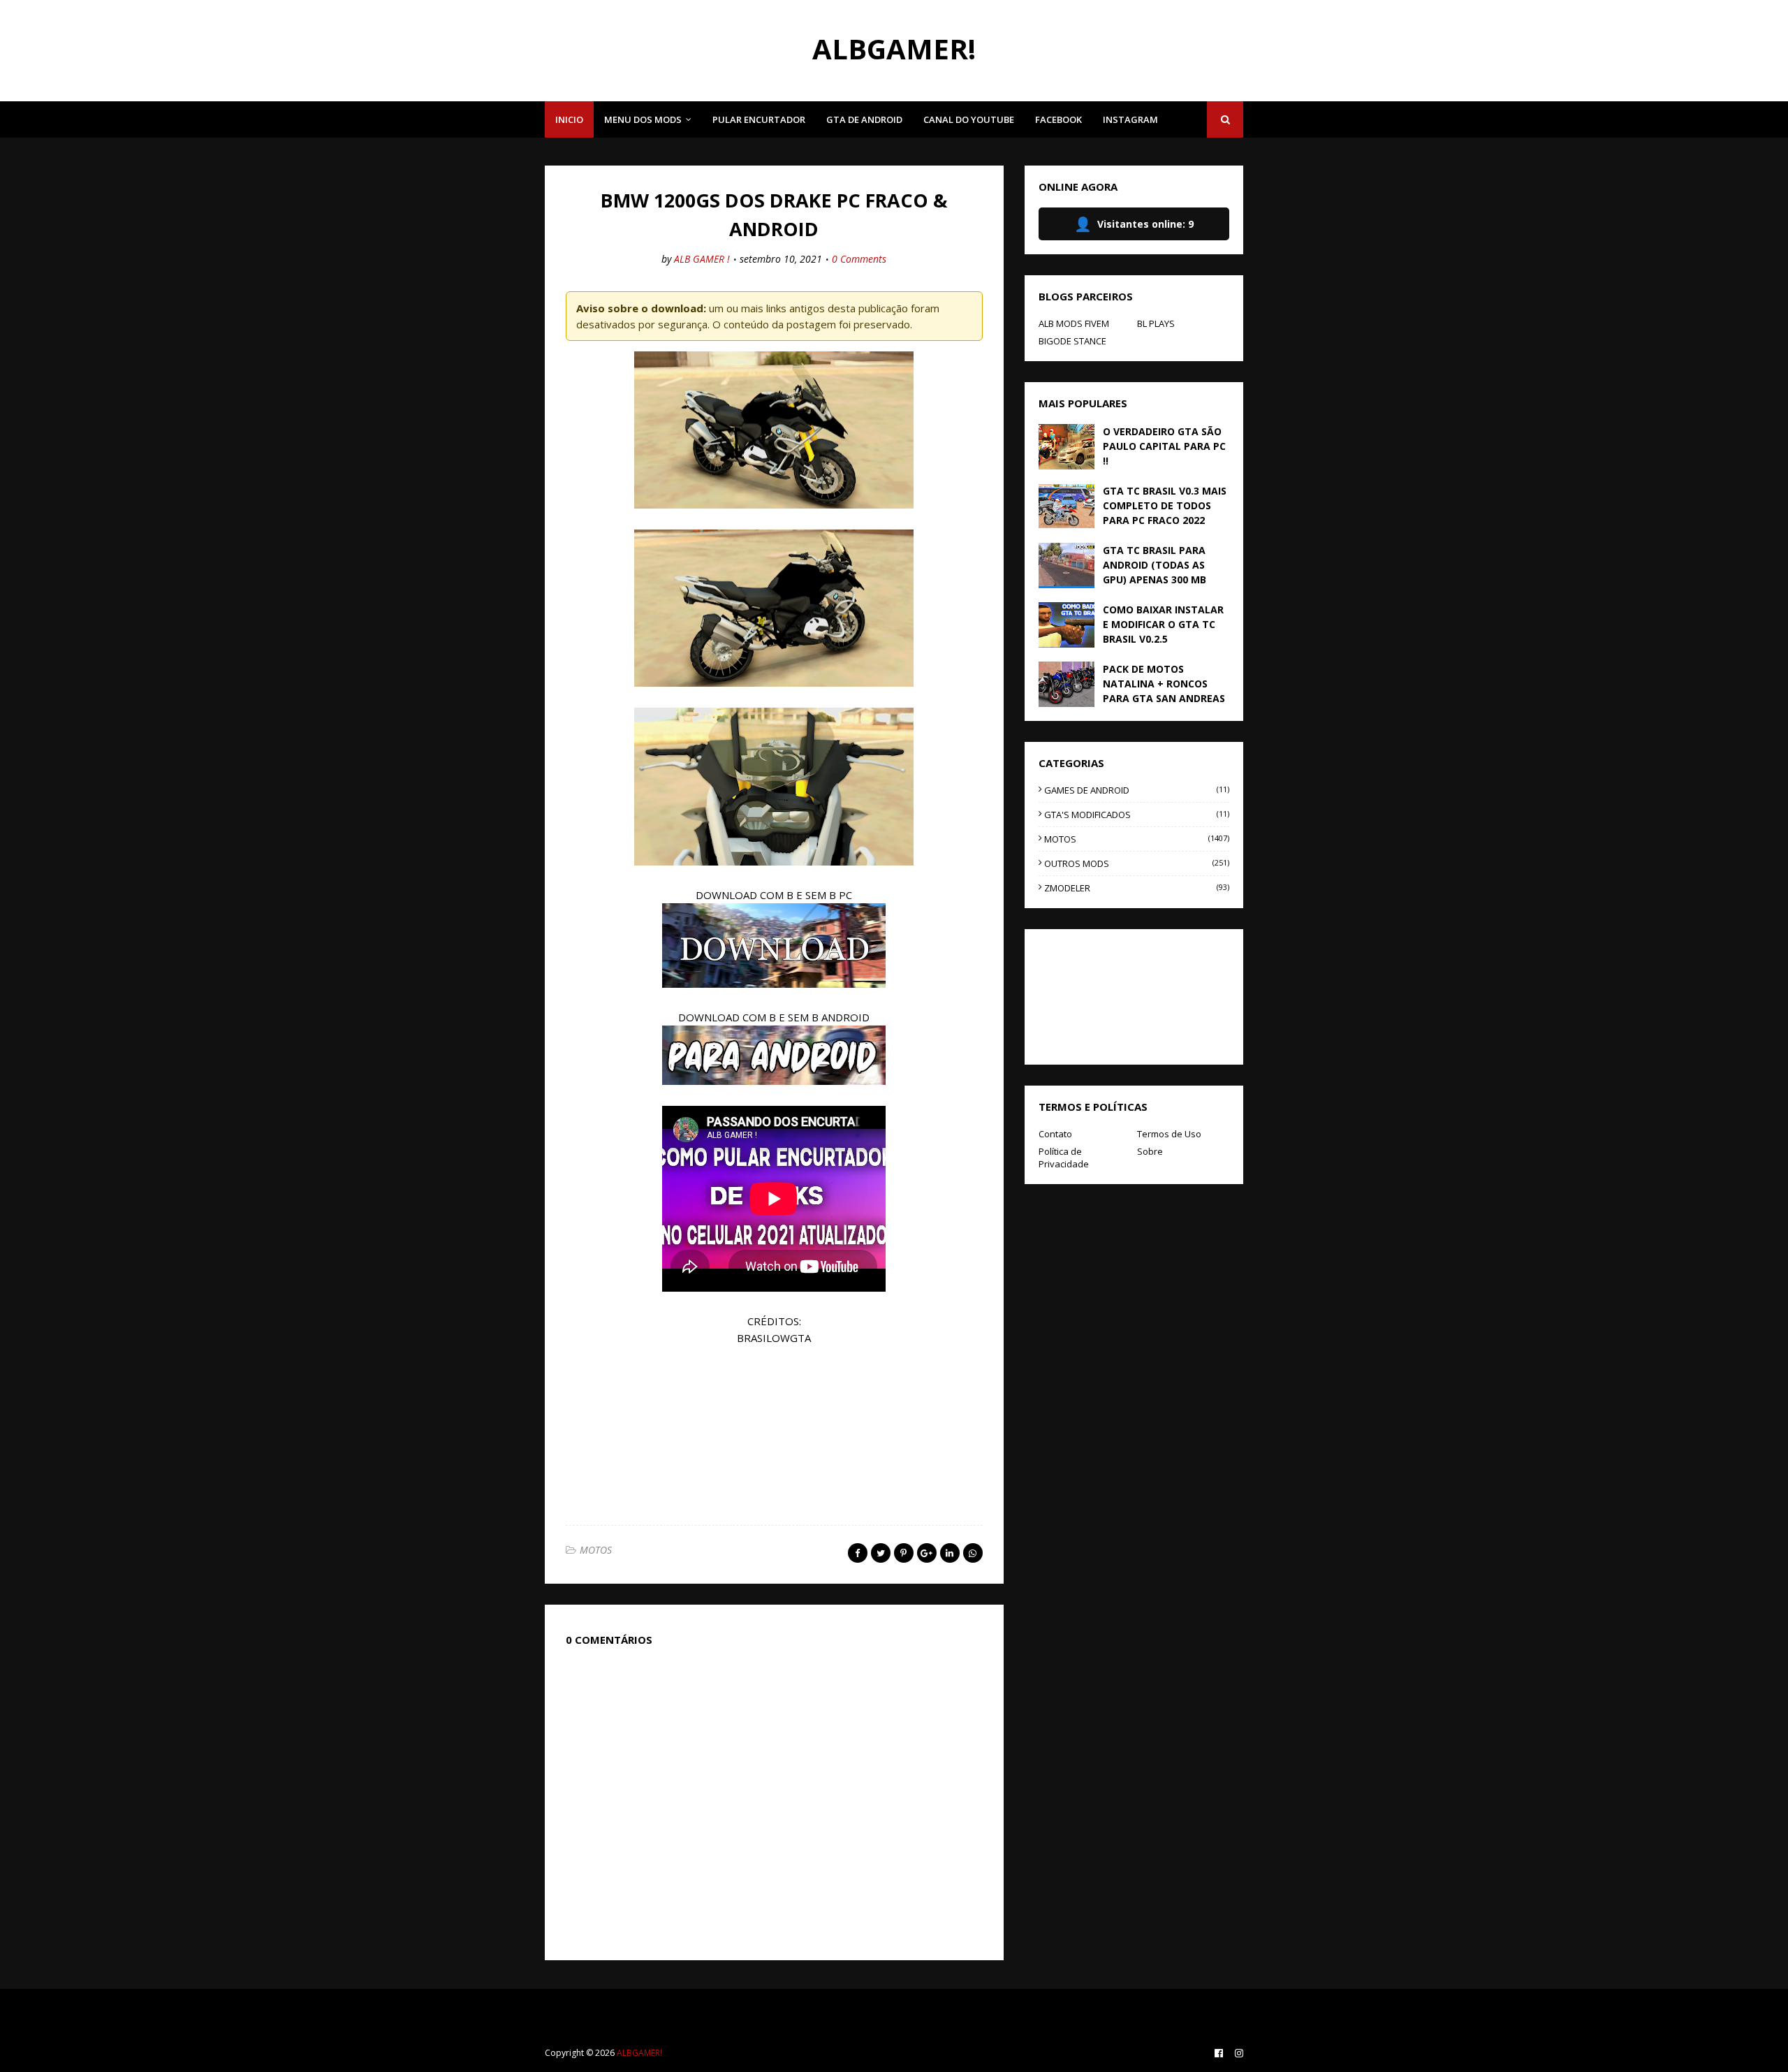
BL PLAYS (1156, 323)
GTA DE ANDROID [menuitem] (864, 119)
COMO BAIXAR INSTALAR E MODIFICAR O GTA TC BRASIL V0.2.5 (1163, 624)
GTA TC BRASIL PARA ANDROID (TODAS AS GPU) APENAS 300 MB (1155, 565)
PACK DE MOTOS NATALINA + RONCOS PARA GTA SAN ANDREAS (1164, 684)
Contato (1055, 1134)
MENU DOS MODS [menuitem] (643, 119)
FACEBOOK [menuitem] (1058, 119)
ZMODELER (1137, 888)
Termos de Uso (1169, 1134)
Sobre (1150, 1151)
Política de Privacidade (1064, 1158)
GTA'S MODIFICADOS (1137, 815)
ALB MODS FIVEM (1074, 323)
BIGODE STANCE (1072, 341)
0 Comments (859, 259)
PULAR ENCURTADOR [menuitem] (759, 119)
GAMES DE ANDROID (1137, 790)
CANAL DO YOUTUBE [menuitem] (969, 119)
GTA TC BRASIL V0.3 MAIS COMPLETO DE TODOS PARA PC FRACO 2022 (1165, 505)
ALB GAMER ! (702, 259)
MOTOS (596, 1550)
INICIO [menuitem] (569, 119)
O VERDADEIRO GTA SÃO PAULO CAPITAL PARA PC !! (1164, 446)
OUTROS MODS (1137, 863)
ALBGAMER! (894, 49)
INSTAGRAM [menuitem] (1130, 119)
